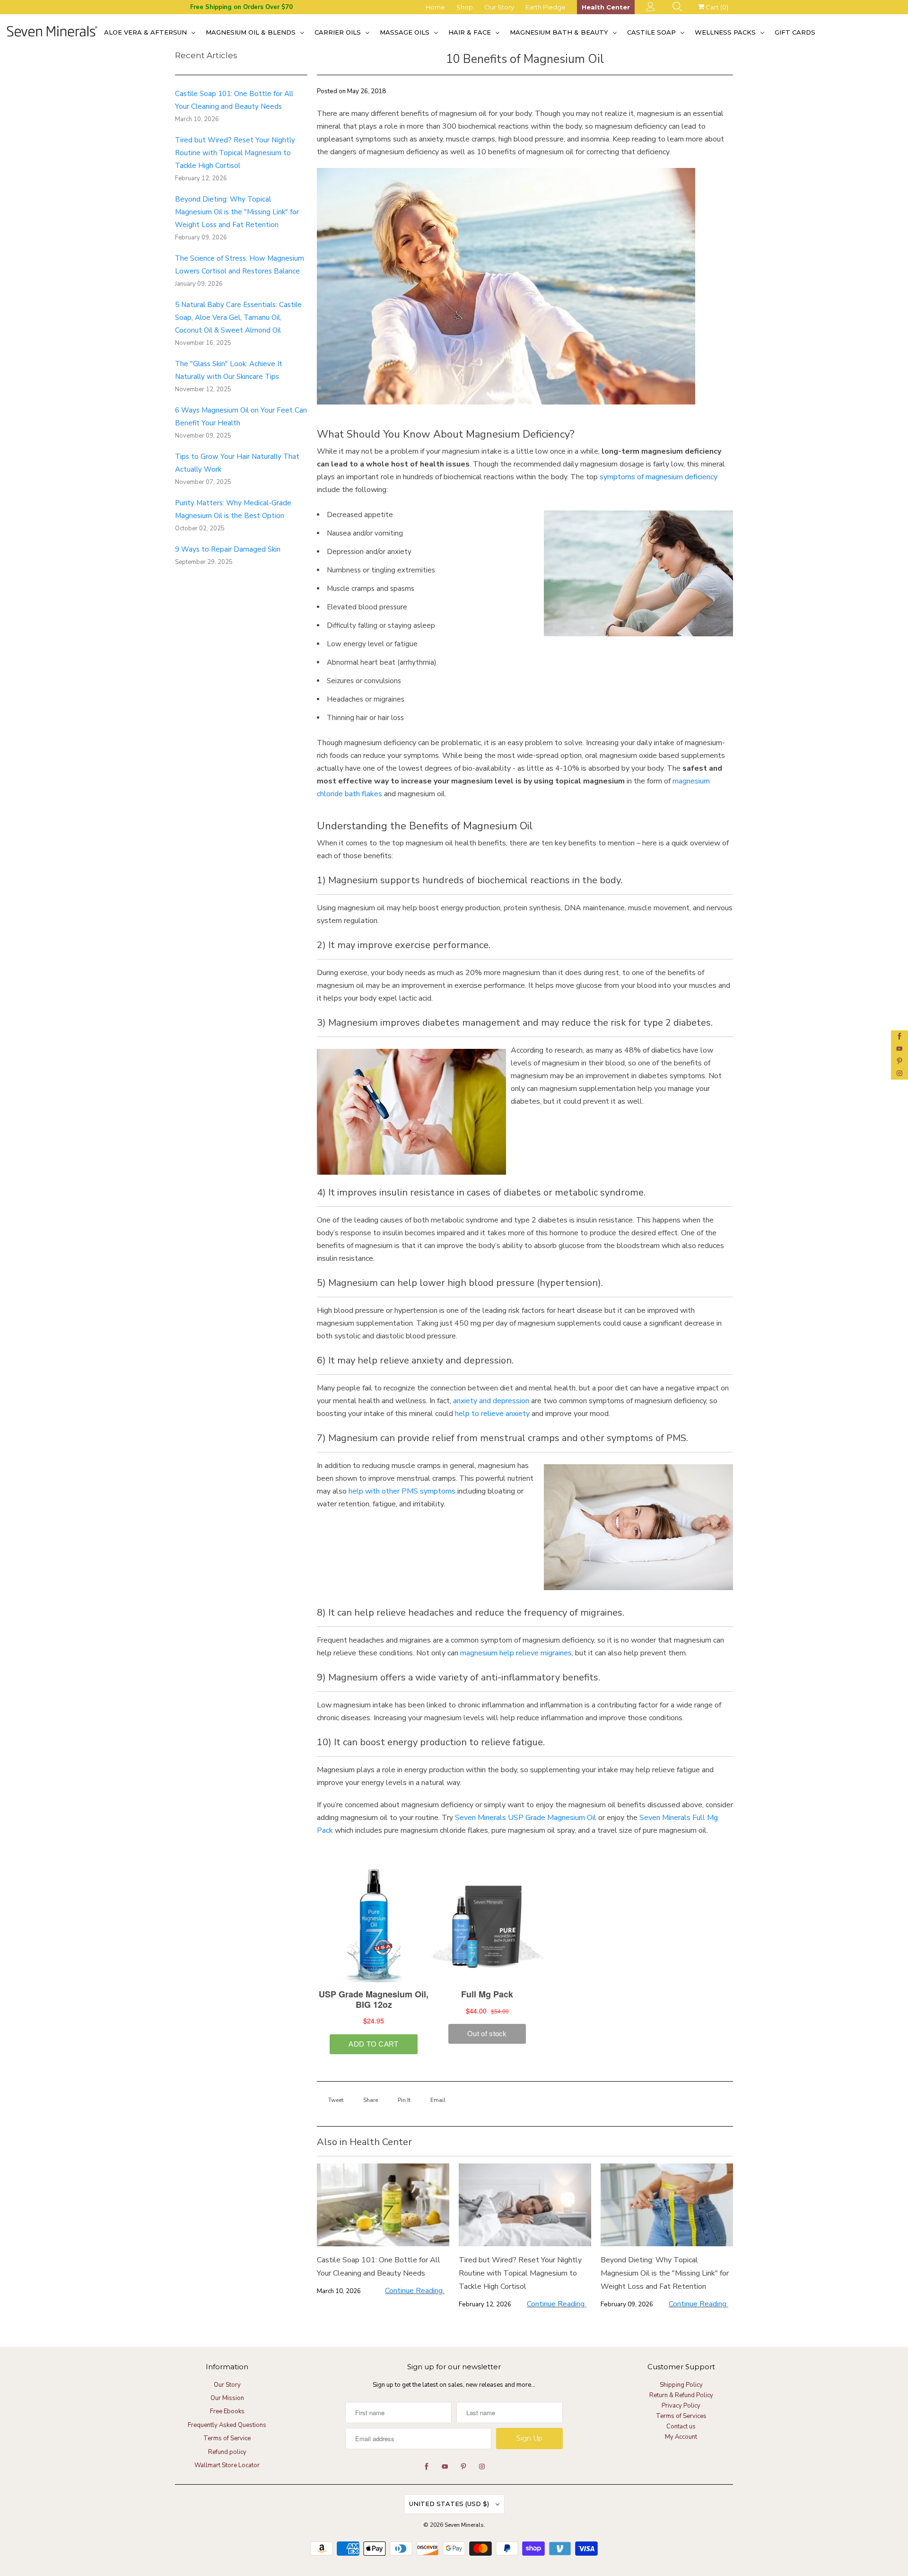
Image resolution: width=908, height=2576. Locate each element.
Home (435, 7)
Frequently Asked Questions (227, 2425)
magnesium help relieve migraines (516, 1653)
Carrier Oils (339, 32)
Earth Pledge (546, 7)
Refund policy (227, 2452)
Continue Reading (415, 2291)
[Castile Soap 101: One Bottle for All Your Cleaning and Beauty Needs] (383, 2205)
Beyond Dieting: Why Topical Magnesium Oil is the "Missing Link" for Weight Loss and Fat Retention (237, 212)
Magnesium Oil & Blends (252, 32)
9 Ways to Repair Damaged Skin (228, 549)
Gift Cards (795, 32)
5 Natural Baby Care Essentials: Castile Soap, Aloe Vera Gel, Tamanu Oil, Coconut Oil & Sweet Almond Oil (238, 317)
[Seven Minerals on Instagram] (899, 1073)
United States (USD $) (450, 2504)
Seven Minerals (464, 2525)
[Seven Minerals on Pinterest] (899, 1061)
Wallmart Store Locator (227, 2465)
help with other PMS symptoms (402, 1491)
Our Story (499, 7)
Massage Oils (406, 32)
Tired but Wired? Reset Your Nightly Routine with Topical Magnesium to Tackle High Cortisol (235, 153)
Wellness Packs (726, 32)
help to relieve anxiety (492, 1414)
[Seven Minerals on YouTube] (899, 1049)
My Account (681, 2437)
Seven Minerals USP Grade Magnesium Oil (526, 1818)
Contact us (681, 2427)
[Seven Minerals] (52, 32)
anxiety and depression (491, 1401)
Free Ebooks (227, 2411)
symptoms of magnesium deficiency (659, 477)
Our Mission (227, 2398)
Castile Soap (652, 32)
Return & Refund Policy (681, 2395)
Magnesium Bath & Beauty (560, 32)
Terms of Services (681, 2416)
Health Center (606, 7)
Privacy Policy (681, 2406)
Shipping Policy (681, 2385)
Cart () (716, 7)
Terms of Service (227, 2438)
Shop (465, 7)
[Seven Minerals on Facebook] (899, 1037)
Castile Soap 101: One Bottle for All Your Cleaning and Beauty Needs (379, 2267)
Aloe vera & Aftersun (146, 32)
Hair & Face (471, 32)
